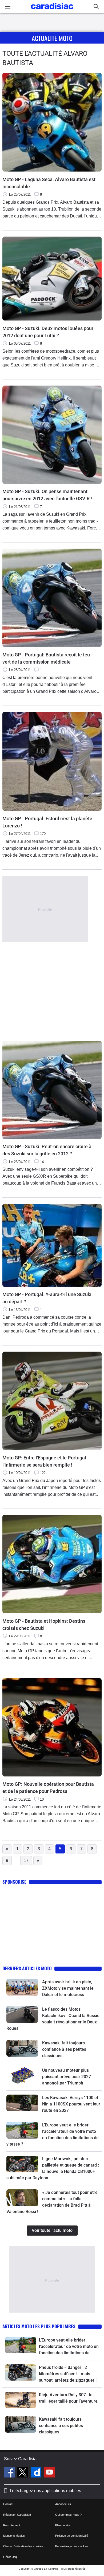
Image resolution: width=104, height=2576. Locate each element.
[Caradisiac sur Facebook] (10, 2473)
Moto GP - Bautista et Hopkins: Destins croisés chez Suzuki (44, 1625)
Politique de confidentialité (72, 2536)
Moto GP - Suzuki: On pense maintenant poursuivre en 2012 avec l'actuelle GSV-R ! (47, 495)
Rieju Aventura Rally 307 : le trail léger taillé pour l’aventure (68, 2398)
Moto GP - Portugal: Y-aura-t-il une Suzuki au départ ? (47, 1298)
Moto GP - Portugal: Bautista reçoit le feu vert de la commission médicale (46, 658)
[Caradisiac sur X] (23, 2473)
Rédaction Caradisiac (17, 2515)
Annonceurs (63, 2504)
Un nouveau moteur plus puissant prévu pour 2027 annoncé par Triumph (67, 2077)
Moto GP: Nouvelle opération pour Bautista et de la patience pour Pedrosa (48, 1788)
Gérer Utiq (10, 2557)
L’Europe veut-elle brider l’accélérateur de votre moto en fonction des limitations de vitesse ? (69, 2347)
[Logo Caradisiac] (52, 11)
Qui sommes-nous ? (68, 2515)
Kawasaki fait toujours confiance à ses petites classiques (64, 2049)
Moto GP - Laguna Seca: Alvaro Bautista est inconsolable (49, 183)
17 (26, 1861)
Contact (8, 2504)
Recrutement (12, 2525)
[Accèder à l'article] (22, 1987)
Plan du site (63, 2525)
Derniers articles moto (27, 1968)
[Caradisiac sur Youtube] (49, 2473)
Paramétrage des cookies (72, 2546)
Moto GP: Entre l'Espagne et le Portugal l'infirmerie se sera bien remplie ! (44, 1461)
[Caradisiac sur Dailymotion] (37, 2473)
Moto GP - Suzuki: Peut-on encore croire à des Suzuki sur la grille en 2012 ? (47, 1150)
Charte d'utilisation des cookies (23, 2546)
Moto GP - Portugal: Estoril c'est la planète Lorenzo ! (47, 822)
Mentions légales (14, 2536)
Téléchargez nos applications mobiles (45, 2491)
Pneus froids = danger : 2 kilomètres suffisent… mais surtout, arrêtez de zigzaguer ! (68, 2374)
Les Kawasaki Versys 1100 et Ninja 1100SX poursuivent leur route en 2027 (71, 2104)
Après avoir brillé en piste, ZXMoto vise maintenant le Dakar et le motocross (68, 1988)
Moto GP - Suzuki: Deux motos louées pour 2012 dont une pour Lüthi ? (48, 332)
